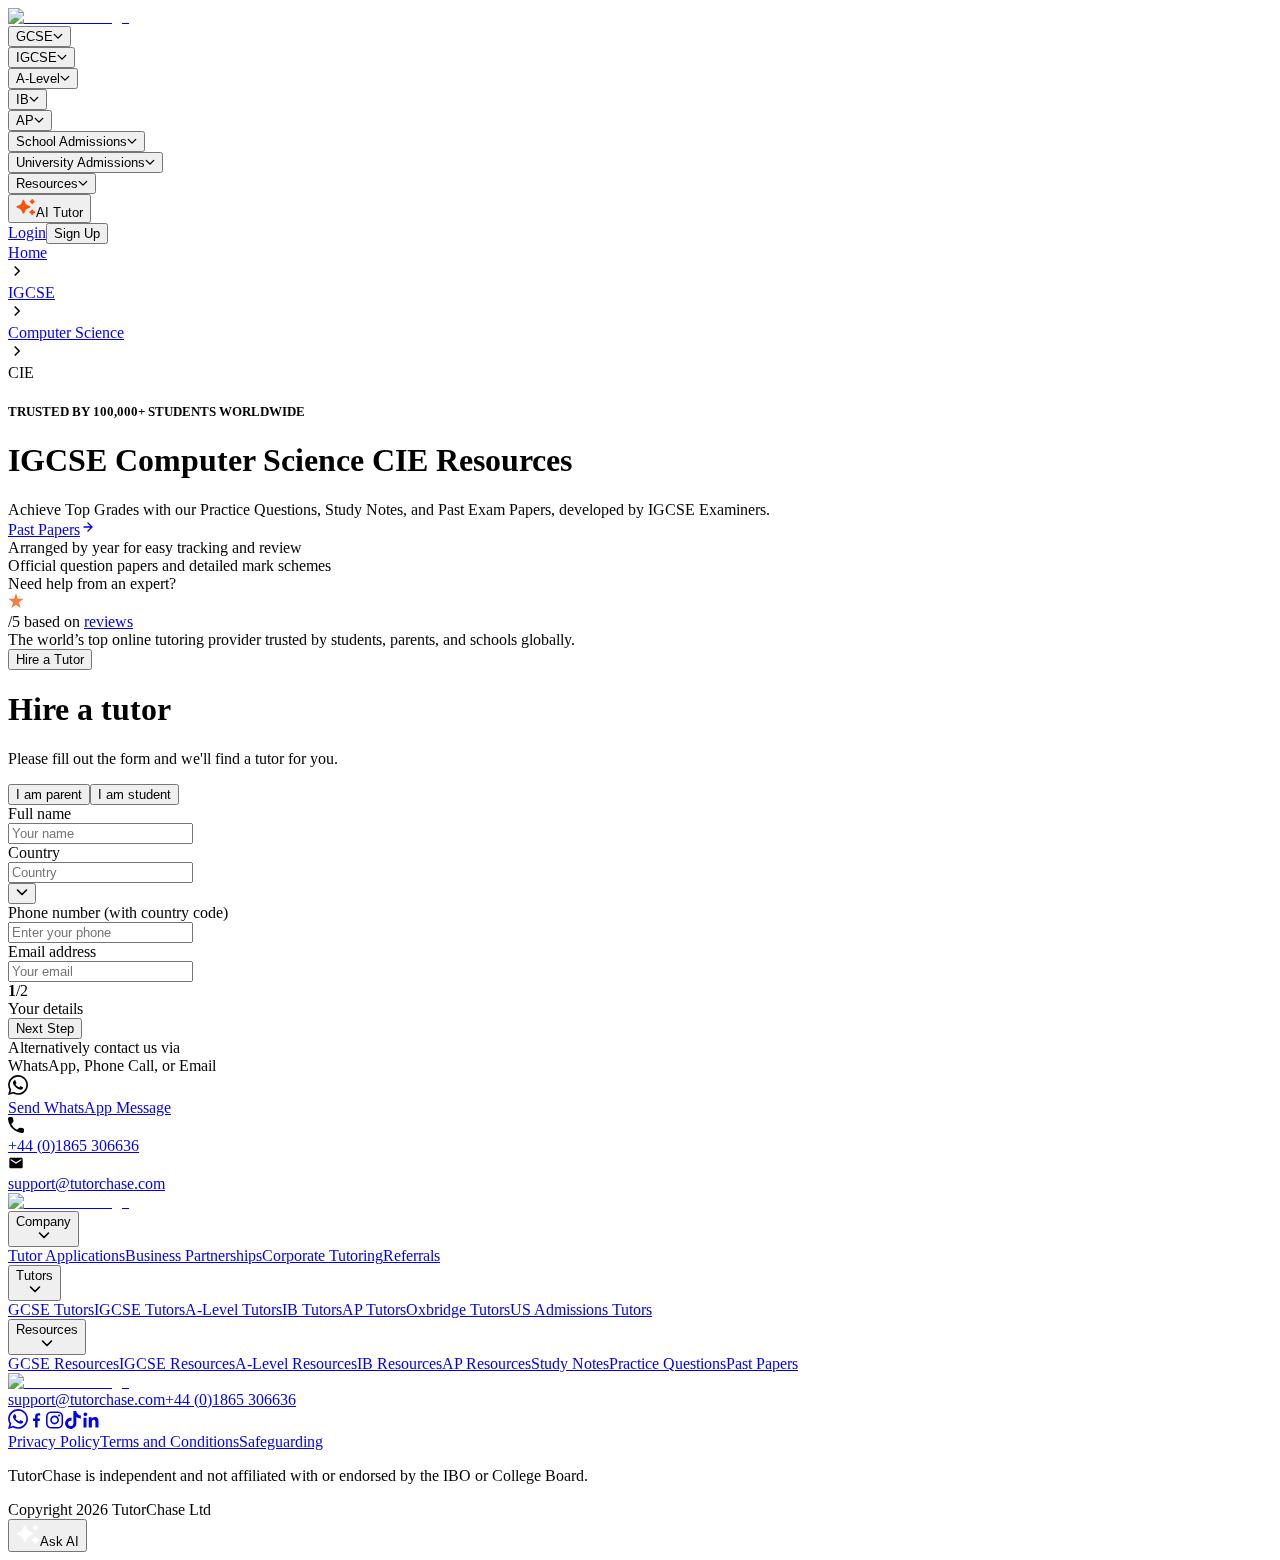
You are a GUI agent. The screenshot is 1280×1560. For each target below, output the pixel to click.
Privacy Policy (54, 1441)
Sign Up (77, 233)
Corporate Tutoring (322, 1255)
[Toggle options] (22, 893)
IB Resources (399, 1363)
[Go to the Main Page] (68, 16)
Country (34, 852)
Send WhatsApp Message (89, 1107)
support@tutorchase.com (86, 1183)
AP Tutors (374, 1309)
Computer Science (66, 332)
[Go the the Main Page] (68, 1201)
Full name (39, 813)
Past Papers (762, 1363)
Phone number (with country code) (118, 912)
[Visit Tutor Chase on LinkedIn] (91, 1423)
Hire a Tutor (50, 659)
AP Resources (486, 1363)
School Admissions (71, 141)
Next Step (45, 1028)
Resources (47, 183)
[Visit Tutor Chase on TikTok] (73, 1423)
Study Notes (570, 1363)
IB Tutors (312, 1309)
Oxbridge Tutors (458, 1309)
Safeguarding (281, 1441)
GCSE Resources (63, 1363)
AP (25, 120)
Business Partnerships (193, 1255)
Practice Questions (667, 1363)
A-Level (38, 78)
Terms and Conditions (169, 1441)
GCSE (34, 36)
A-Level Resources (296, 1363)
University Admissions (80, 162)
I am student (134, 794)
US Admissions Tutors (581, 1309)
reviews (108, 621)
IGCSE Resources (177, 1363)
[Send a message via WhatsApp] (18, 1423)
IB (22, 99)
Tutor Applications (66, 1255)
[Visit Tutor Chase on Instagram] (55, 1423)
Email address (52, 951)
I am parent (49, 794)
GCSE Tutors (51, 1309)
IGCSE (36, 57)
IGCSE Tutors (139, 1309)
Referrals (411, 1255)
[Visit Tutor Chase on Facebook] (37, 1423)
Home (27, 252)
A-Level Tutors (233, 1309)
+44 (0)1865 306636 (73, 1145)
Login (27, 232)
